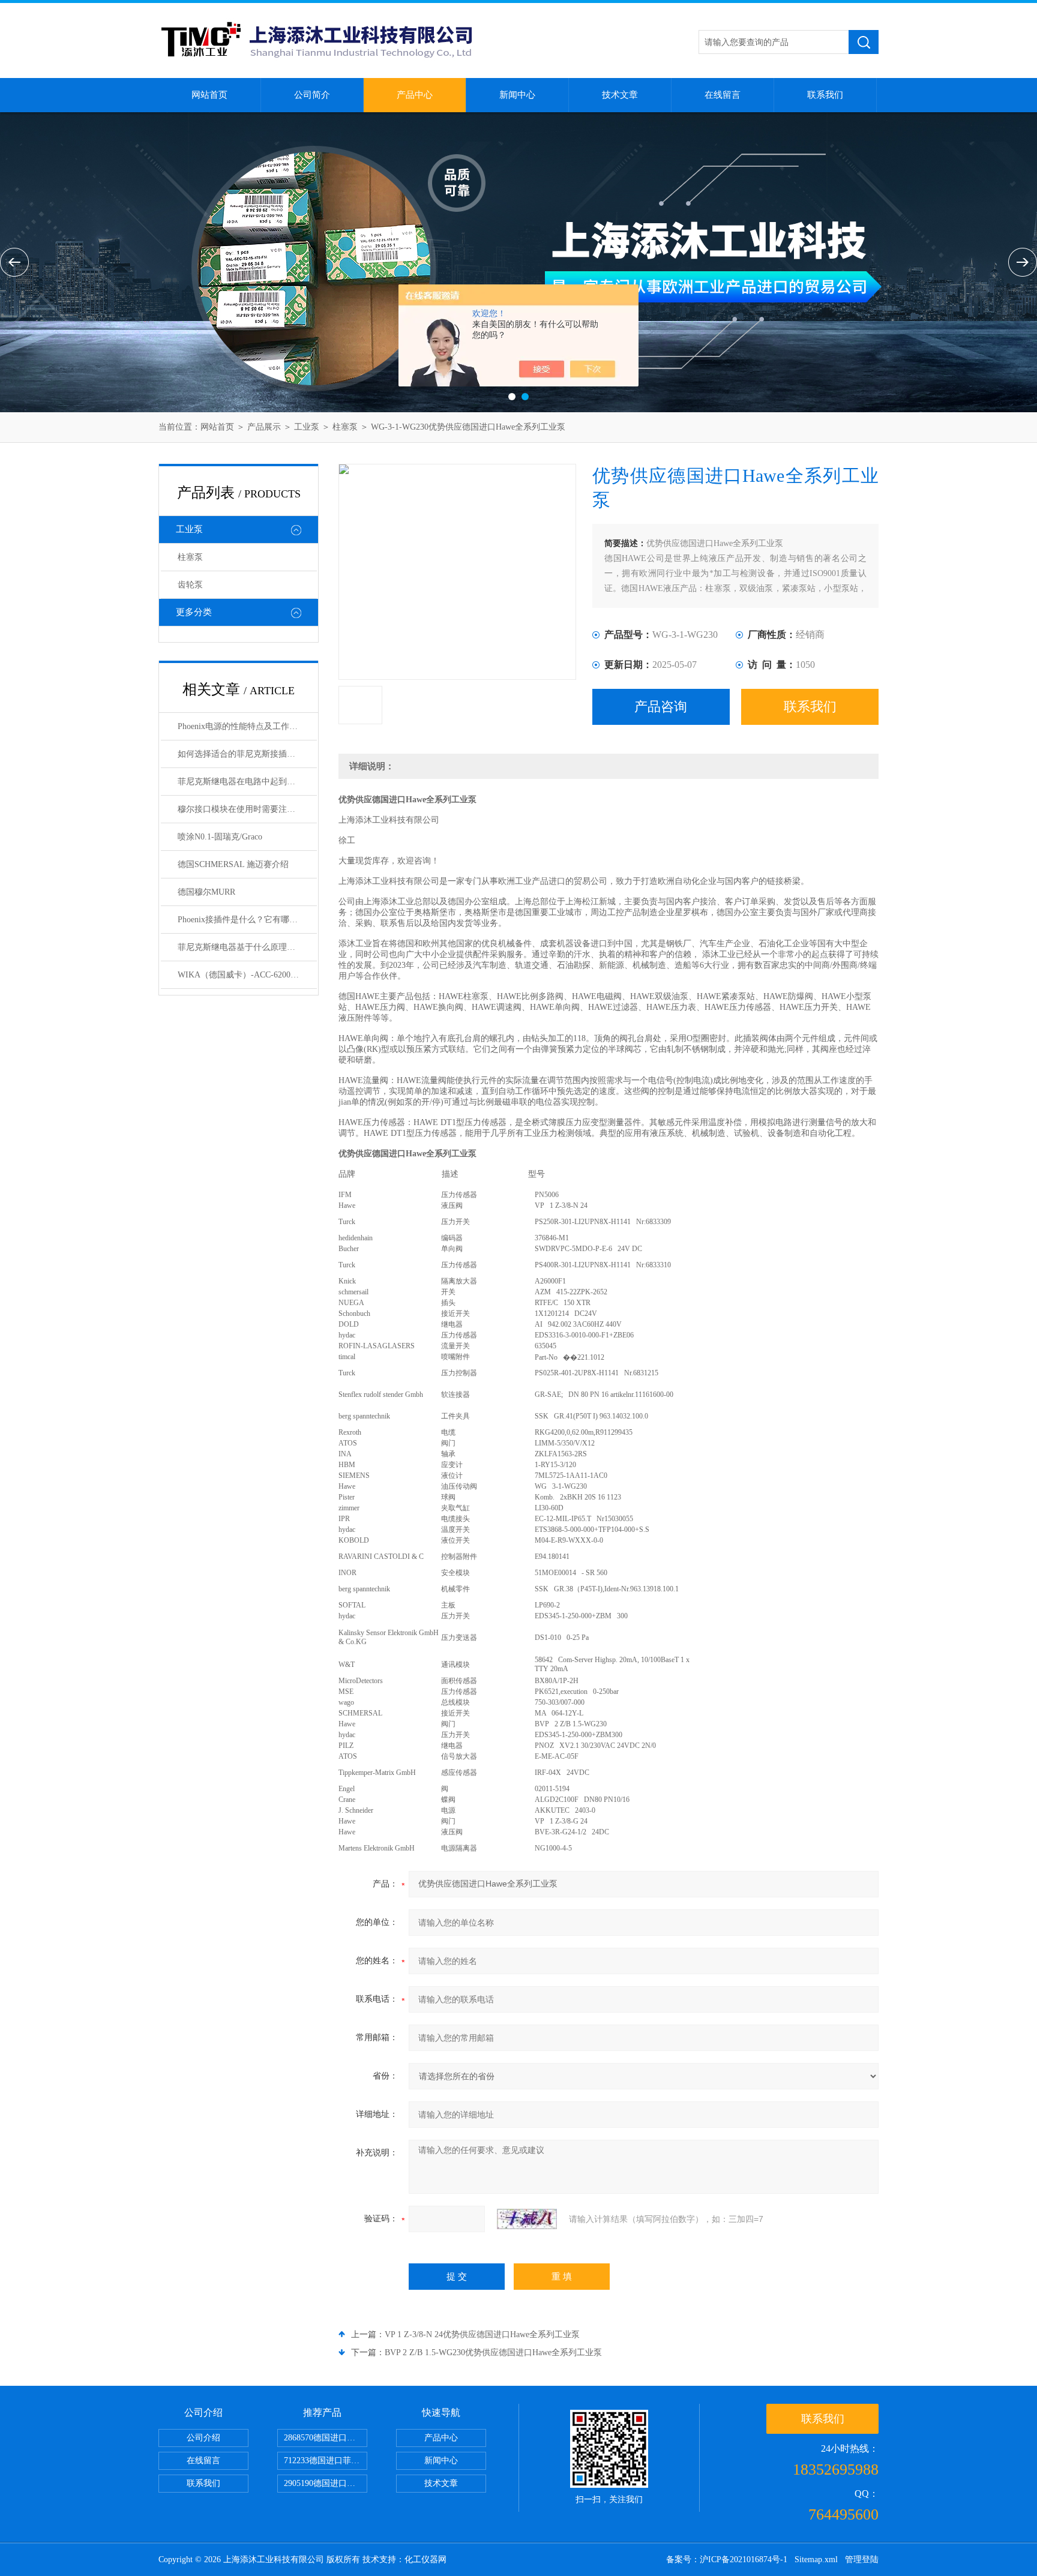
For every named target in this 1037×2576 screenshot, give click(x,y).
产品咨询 (661, 707)
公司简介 (312, 95)
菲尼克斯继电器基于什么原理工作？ (245, 947)
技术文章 (620, 95)
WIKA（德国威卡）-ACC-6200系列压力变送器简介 (247, 975)
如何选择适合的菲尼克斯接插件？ (241, 754)
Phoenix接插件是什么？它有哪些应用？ (247, 920)
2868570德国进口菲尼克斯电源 (326, 2438)
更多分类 (194, 612)
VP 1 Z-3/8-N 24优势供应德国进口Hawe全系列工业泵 (482, 2334)
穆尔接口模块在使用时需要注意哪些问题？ (247, 809)
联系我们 (825, 95)
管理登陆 (862, 2559)
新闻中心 (517, 95)
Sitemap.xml (816, 2559)
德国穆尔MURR (206, 892)
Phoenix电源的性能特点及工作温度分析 (247, 726)
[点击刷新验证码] (527, 2219)
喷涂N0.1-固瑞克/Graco (220, 837)
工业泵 (307, 427)
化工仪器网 (425, 2559)
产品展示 (264, 427)
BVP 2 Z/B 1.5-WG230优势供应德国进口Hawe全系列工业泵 (493, 2352)
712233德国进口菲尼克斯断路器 (326, 2460)
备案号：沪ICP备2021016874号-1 (727, 2559)
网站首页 (209, 95)
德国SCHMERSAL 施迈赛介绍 (233, 864)
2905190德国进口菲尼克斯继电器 (326, 2483)
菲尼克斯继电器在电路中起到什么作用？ (247, 782)
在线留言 (723, 95)
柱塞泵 (345, 427)
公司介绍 (203, 2438)
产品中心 (415, 95)
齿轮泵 (190, 585)
